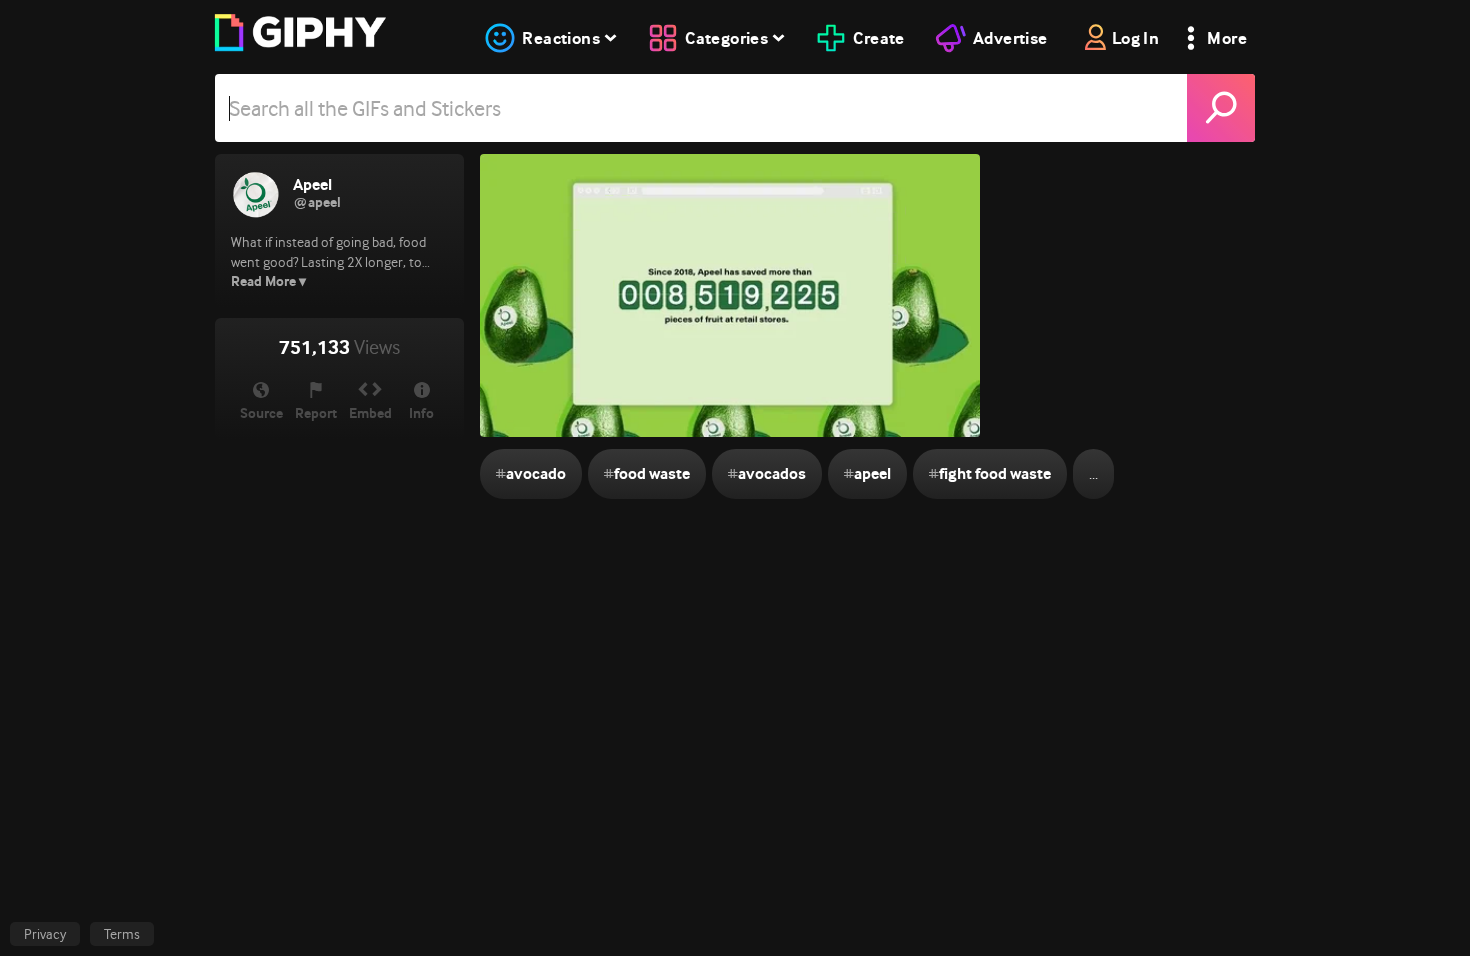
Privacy (45, 934)
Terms (122, 934)
